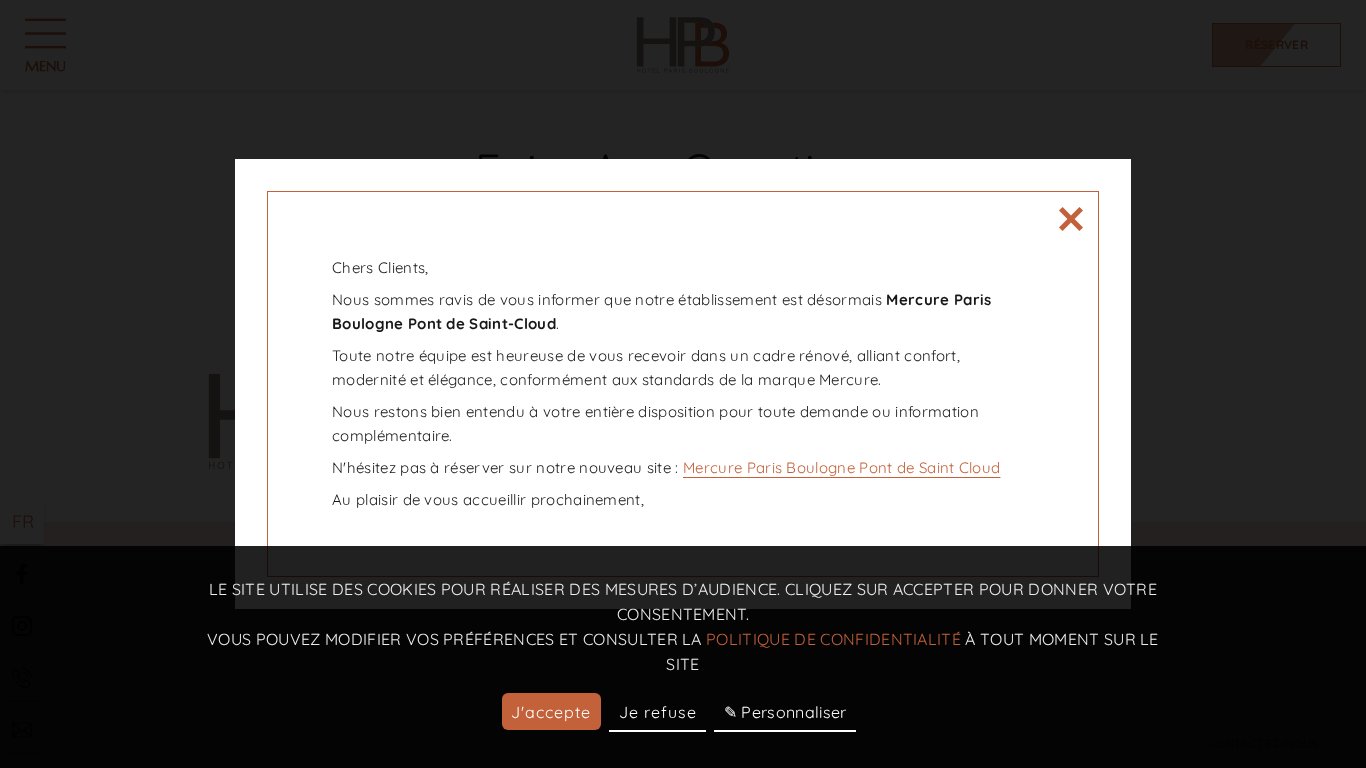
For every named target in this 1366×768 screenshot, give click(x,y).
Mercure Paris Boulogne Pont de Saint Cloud (841, 467)
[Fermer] (1071, 219)
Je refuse (658, 712)
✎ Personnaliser (785, 712)
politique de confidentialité (833, 639)
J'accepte (551, 712)
